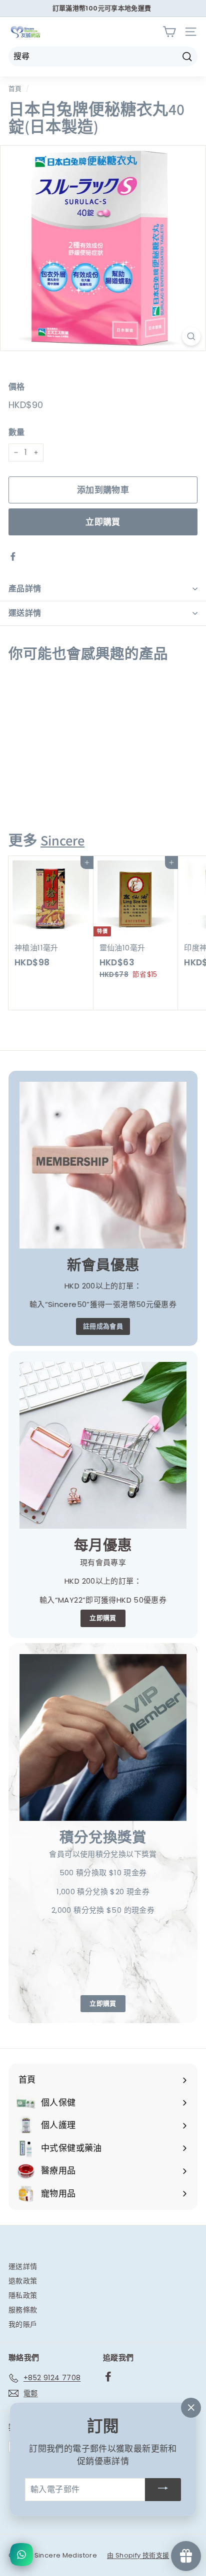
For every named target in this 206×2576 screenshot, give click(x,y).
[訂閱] (163, 2490)
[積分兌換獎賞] (103, 1737)
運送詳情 (25, 613)
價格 (17, 387)
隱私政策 (23, 2295)
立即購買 (103, 522)
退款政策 (23, 2281)
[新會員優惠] (103, 1165)
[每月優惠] (103, 1445)
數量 (17, 432)
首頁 (15, 89)
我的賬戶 (23, 2324)
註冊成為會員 (103, 1326)
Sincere (62, 840)
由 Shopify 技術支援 (138, 2555)
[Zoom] (191, 336)
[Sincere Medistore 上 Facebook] (108, 2376)
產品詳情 (25, 589)
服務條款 (23, 2310)
